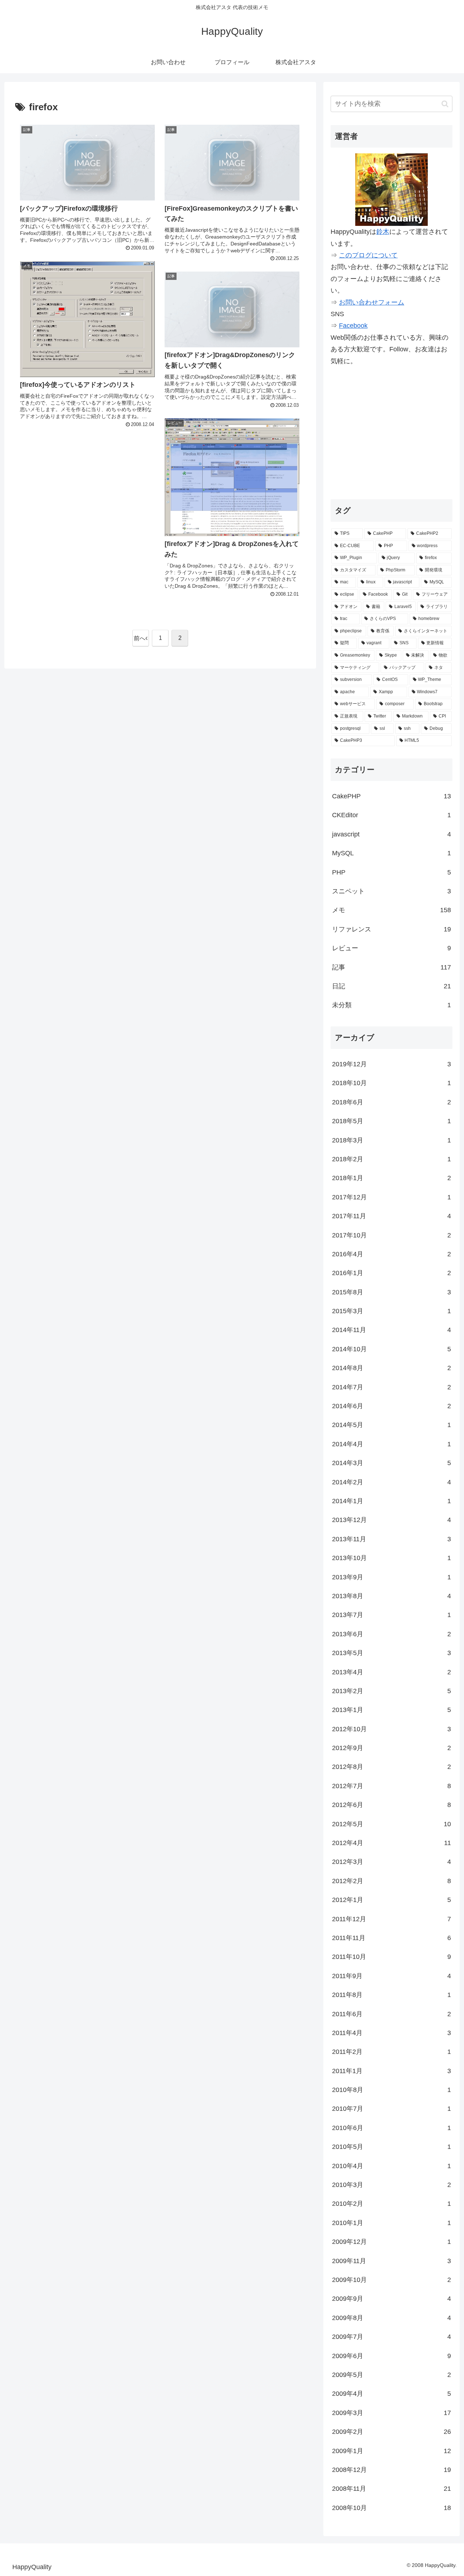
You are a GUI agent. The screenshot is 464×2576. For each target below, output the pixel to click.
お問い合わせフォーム (372, 302)
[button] (445, 104)
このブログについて (368, 255)
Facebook (353, 326)
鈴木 (383, 232)
